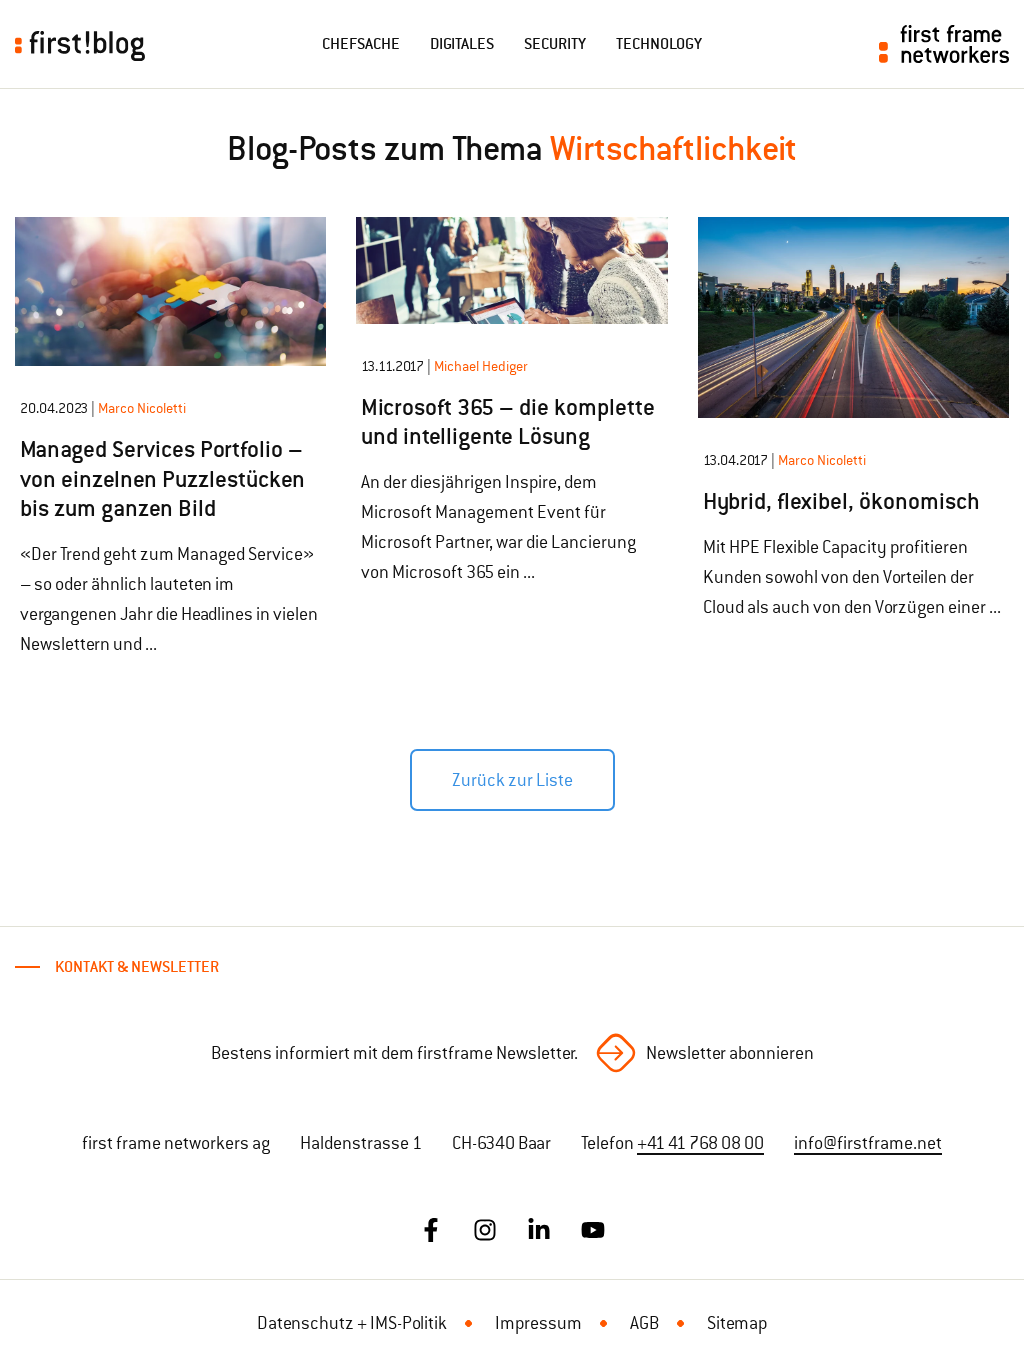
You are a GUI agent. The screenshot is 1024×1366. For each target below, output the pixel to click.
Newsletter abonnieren (730, 1053)
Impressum (538, 1323)
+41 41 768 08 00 (700, 1143)
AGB (644, 1323)
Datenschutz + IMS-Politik (352, 1323)
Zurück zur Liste (512, 780)
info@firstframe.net (868, 1143)
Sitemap (737, 1323)
